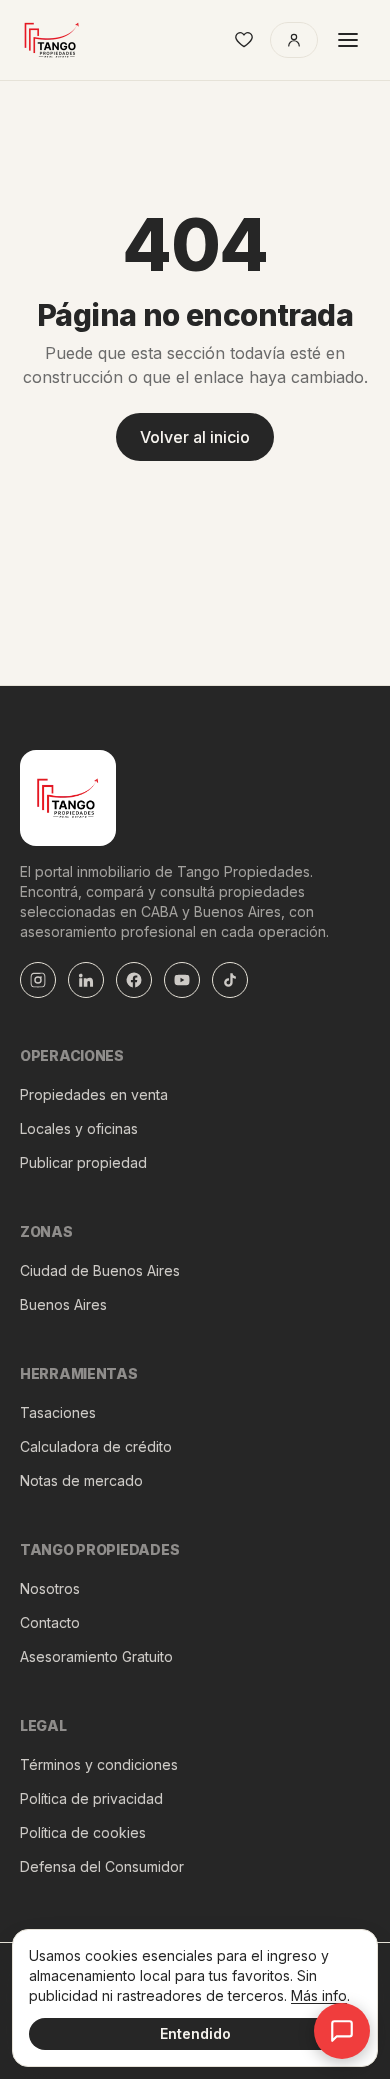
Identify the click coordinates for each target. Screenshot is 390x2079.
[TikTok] (230, 980)
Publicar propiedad (83, 1162)
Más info (319, 1995)
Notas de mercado (81, 1480)
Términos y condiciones (99, 1764)
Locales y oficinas (79, 1128)
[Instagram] (38, 980)
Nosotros (50, 1588)
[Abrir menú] (348, 40)
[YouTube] (182, 980)
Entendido (195, 2033)
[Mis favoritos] (244, 40)
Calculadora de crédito (96, 1446)
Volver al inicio (195, 437)
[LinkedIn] (86, 980)
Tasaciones (58, 1412)
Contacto (50, 1622)
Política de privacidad (91, 1798)
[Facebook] (134, 980)
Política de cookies (83, 1832)
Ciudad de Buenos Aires (100, 1270)
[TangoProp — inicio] (52, 40)
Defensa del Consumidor (102, 1866)
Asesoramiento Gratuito (96, 1656)
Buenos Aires (63, 1304)
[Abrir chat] (342, 2031)
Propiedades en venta (94, 1094)
